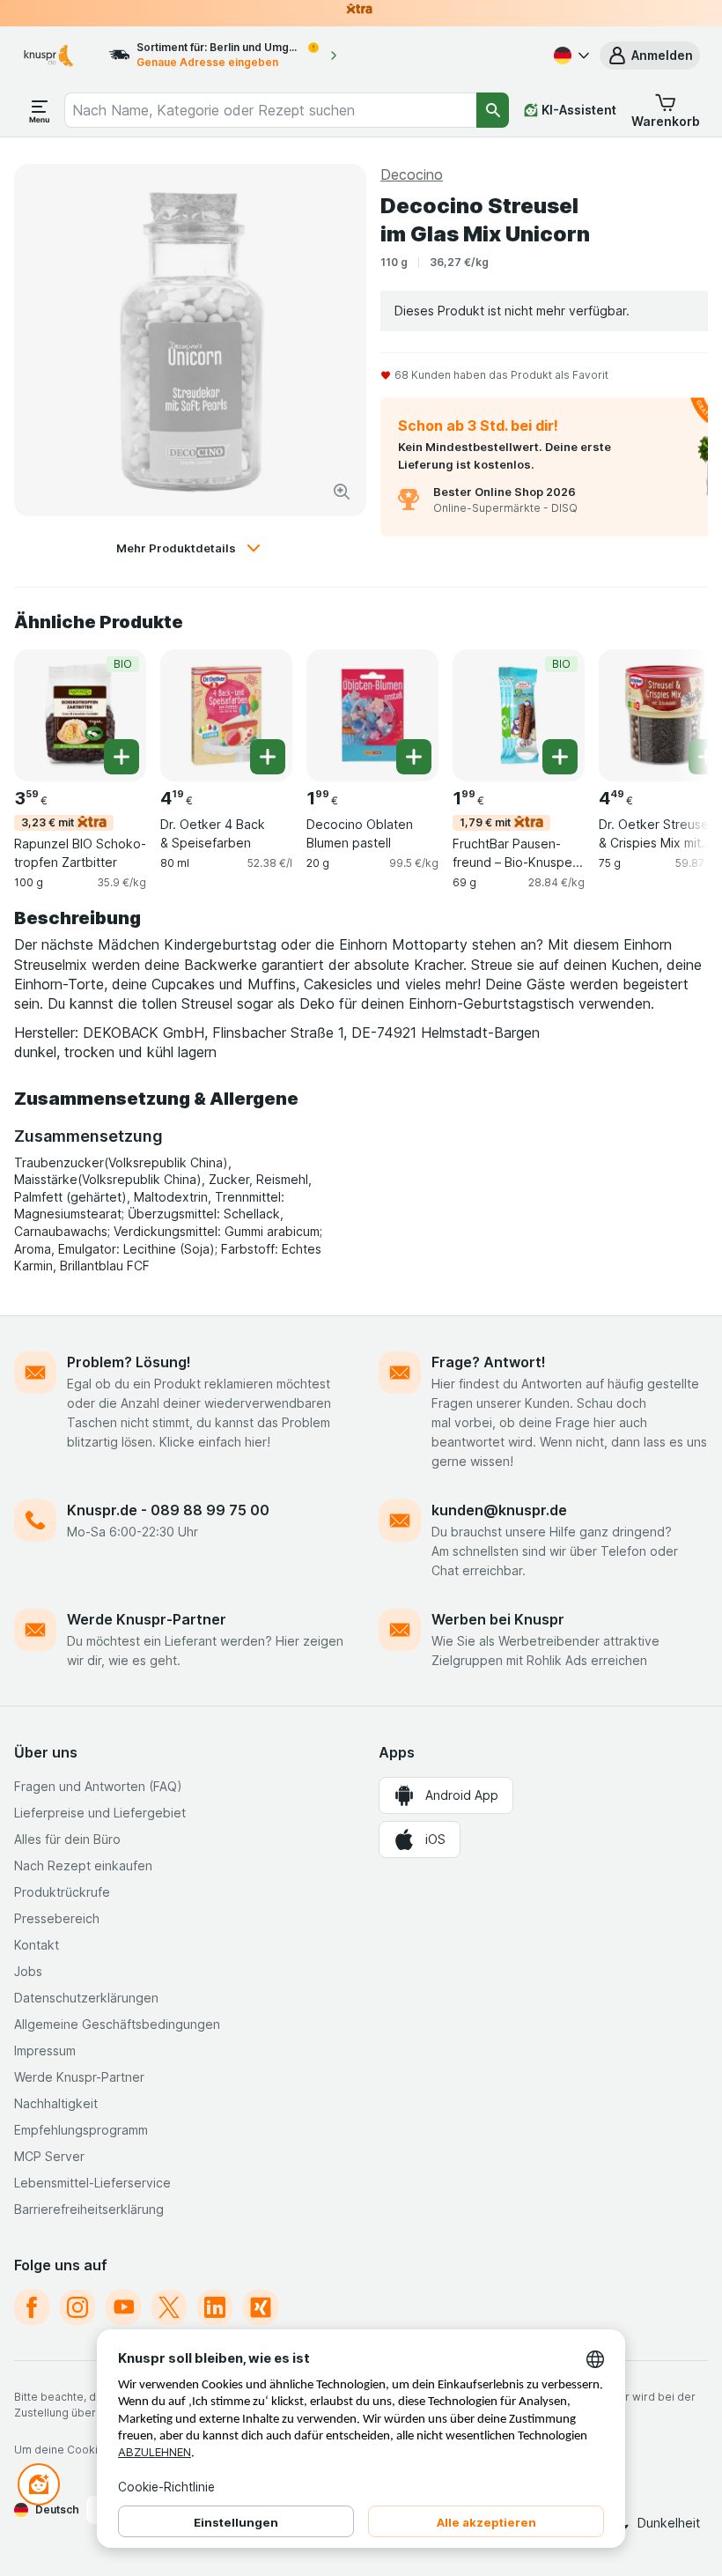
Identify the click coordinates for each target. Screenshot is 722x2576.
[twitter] (169, 2307)
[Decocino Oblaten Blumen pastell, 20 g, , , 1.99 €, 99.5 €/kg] (372, 715)
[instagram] (77, 2307)
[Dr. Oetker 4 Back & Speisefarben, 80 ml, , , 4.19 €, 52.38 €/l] (226, 715)
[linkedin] (215, 2307)
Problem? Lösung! (129, 1362)
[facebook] (32, 2307)
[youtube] (123, 2307)
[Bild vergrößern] (342, 492)
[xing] (261, 2307)
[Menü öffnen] (40, 110)
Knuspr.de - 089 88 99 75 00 (168, 1510)
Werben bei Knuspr (498, 1619)
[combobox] (271, 110)
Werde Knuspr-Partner (147, 1619)
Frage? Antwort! (489, 1362)
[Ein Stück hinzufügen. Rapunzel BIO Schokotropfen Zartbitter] (122, 757)
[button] (650, 56)
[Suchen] (493, 110)
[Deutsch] (570, 56)
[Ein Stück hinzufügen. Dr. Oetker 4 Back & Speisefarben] (268, 757)
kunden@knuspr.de (499, 1510)
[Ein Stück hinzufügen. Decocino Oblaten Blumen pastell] (414, 757)
